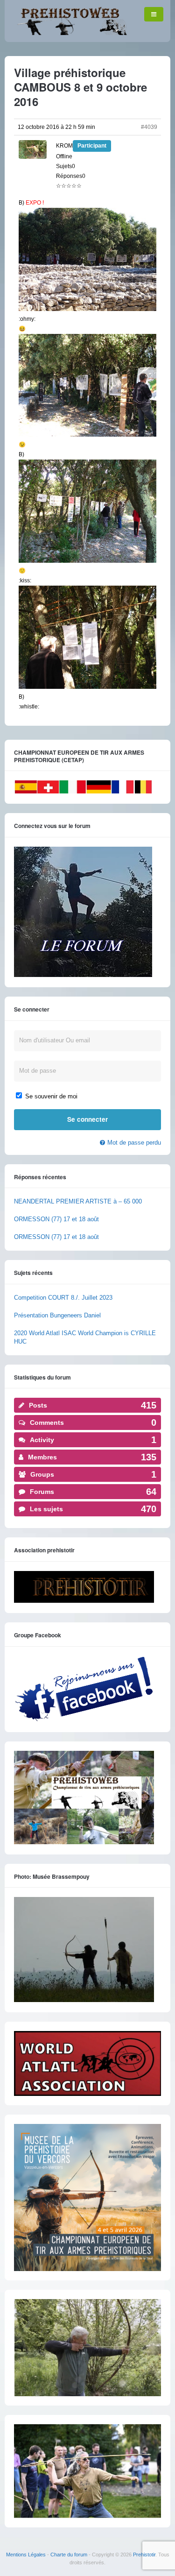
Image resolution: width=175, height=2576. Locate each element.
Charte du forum (69, 2555)
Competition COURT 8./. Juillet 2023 (63, 1298)
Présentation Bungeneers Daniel (57, 1315)
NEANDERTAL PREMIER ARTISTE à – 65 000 (78, 1201)
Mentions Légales (26, 2555)
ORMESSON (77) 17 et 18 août (56, 1219)
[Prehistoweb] (70, 33)
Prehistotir (144, 2555)
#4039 (149, 127)
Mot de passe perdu (134, 1143)
